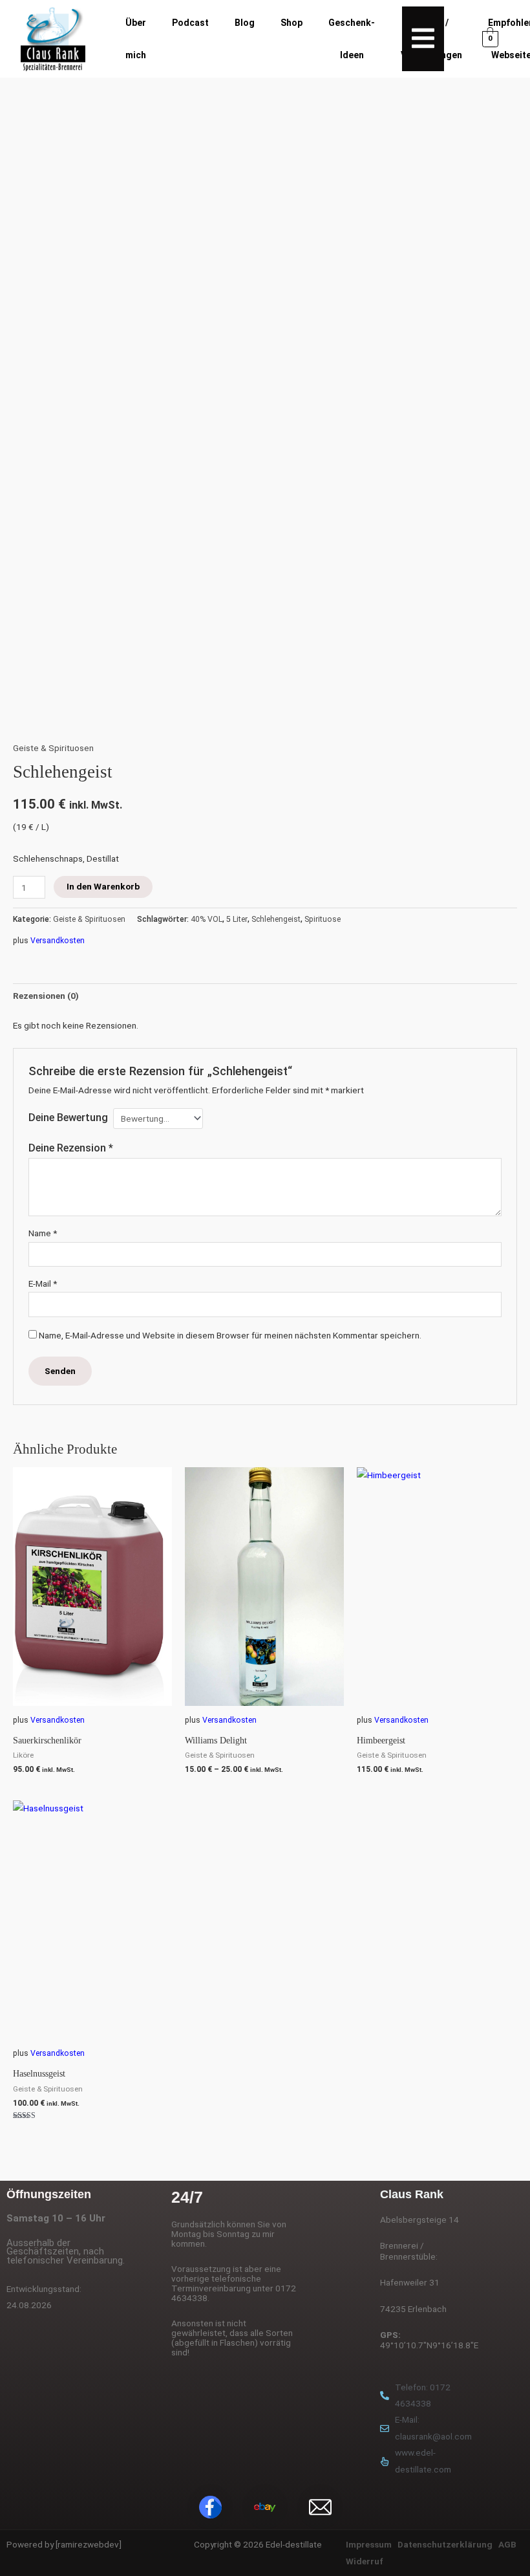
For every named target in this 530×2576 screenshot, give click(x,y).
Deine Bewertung (68, 1118)
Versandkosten (58, 941)
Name (43, 1233)
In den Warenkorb (103, 886)
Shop (291, 23)
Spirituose (323, 919)
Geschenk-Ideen (352, 39)
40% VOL (207, 919)
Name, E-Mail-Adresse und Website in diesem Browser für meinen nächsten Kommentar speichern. (230, 1335)
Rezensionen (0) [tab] (46, 996)
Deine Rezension (71, 1148)
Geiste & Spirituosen (53, 748)
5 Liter (237, 919)
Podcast (190, 23)
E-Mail (43, 1283)
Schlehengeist (276, 919)
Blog (245, 23)
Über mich (136, 39)
